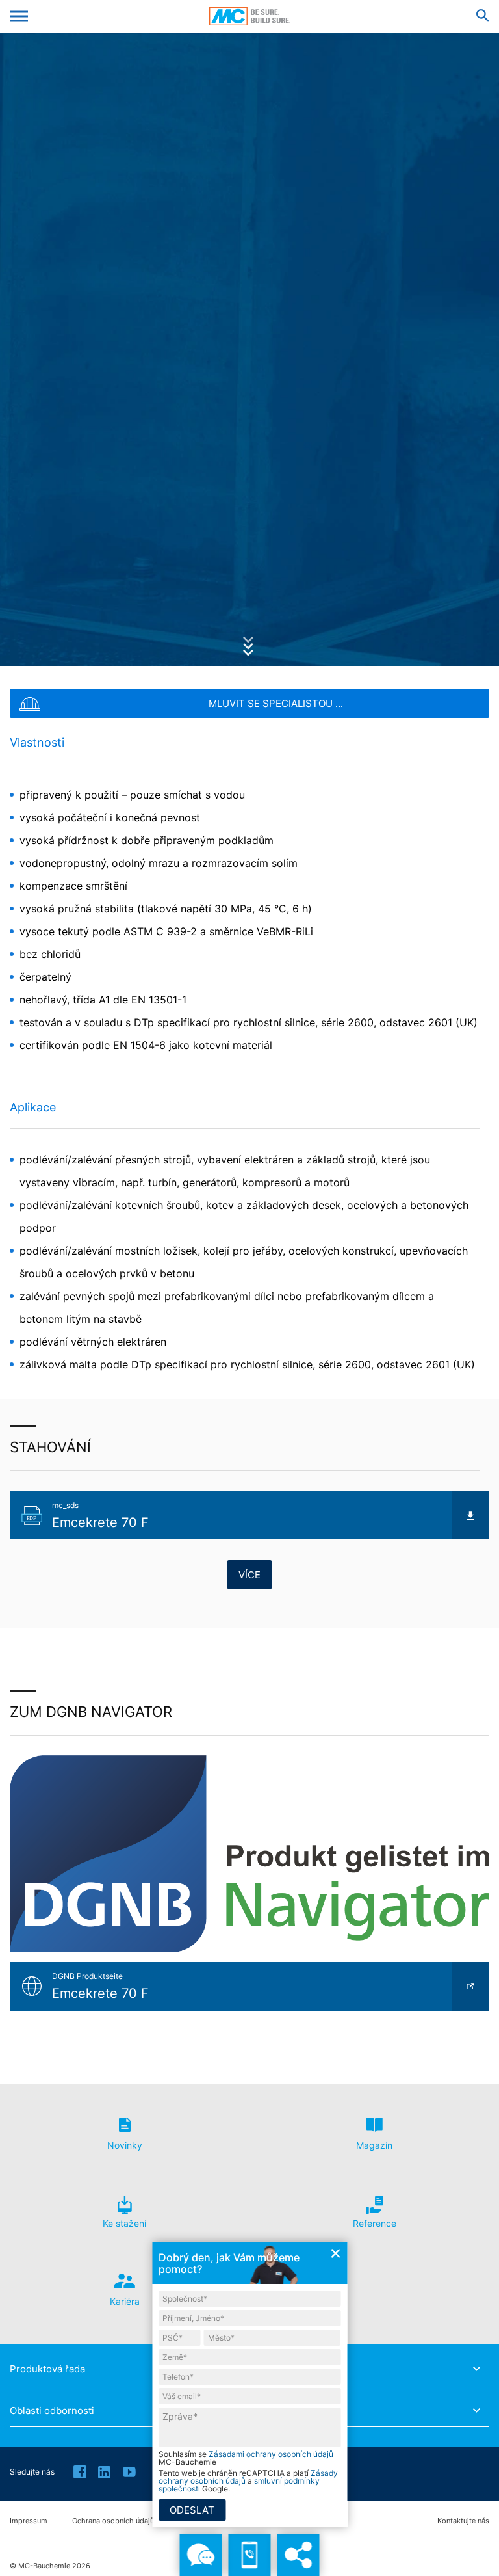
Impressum (29, 2521)
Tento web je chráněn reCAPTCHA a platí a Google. (248, 2481)
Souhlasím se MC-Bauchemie (246, 2458)
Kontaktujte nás (463, 2521)
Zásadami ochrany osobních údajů (271, 2454)
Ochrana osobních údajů (113, 2521)
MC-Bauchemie (250, 16)
